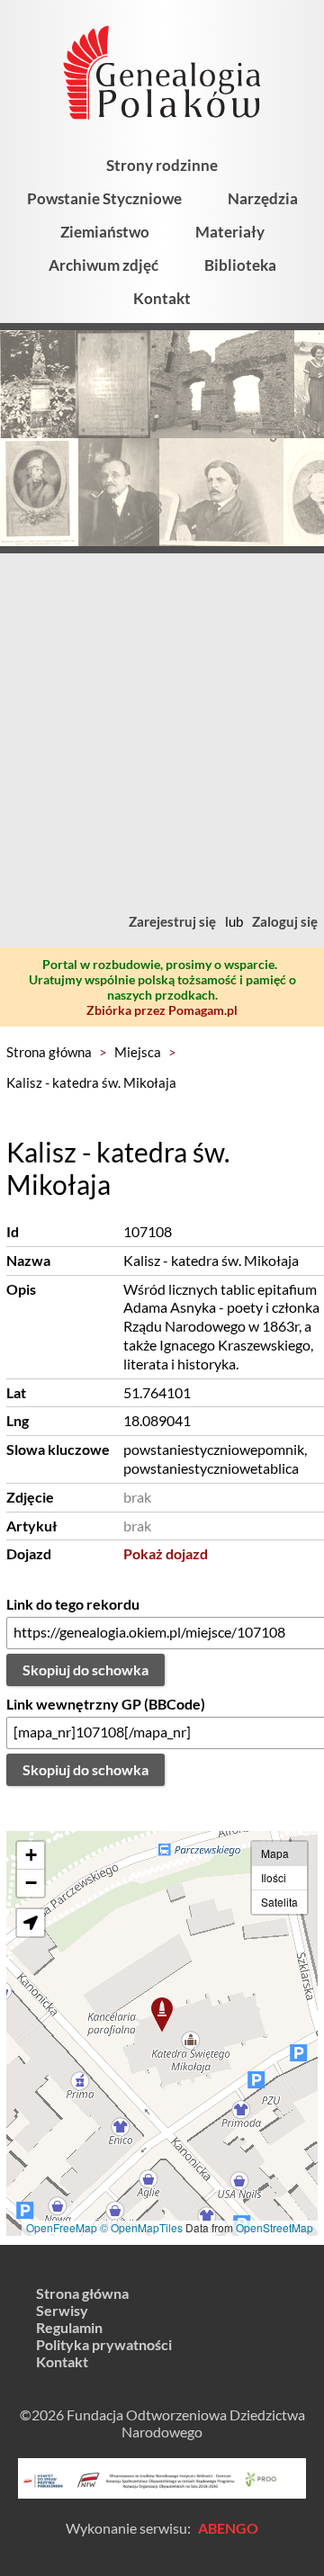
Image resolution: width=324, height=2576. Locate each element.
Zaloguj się (285, 921)
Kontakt (162, 298)
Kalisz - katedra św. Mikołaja (91, 1082)
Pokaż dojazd (166, 1553)
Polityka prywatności (104, 2344)
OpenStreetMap (274, 2227)
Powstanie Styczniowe (104, 198)
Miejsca (138, 1052)
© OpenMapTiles (141, 2227)
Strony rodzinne (162, 165)
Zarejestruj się (172, 921)
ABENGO (228, 2528)
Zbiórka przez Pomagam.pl (162, 1010)
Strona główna (49, 1052)
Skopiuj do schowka (85, 1669)
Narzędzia (263, 198)
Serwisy (62, 2310)
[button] (162, 2015)
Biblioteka (240, 265)
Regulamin (69, 2327)
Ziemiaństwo (105, 232)
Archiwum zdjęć (103, 265)
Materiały (230, 232)
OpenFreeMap (62, 2227)
